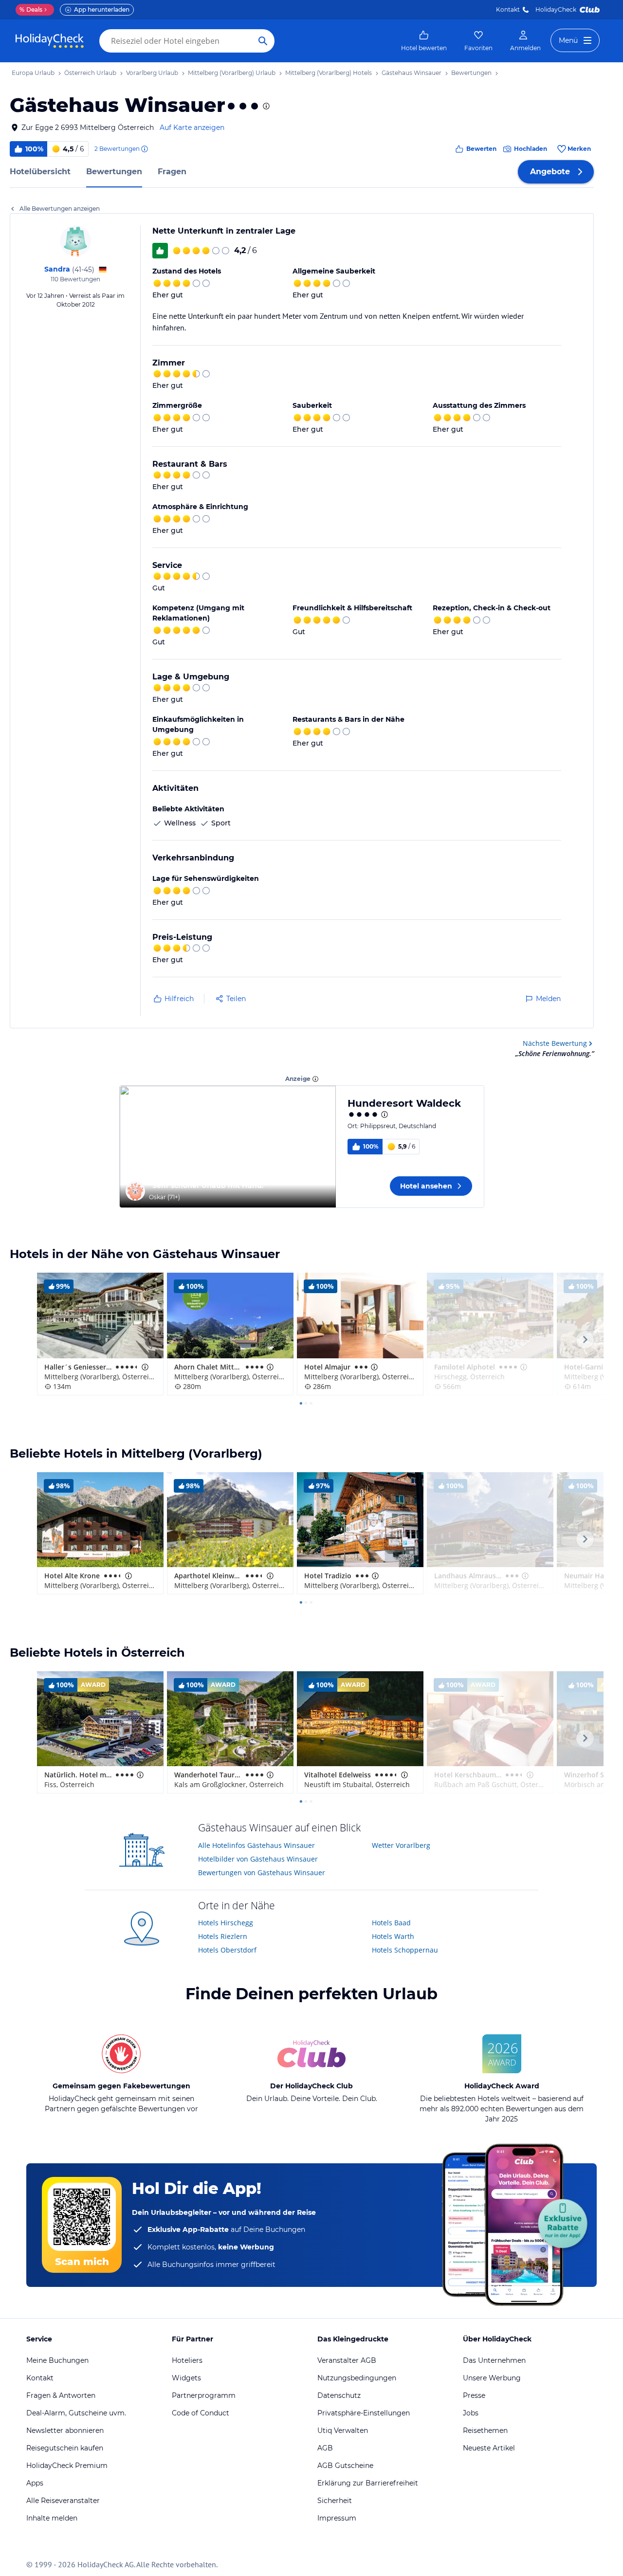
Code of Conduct (201, 2413)
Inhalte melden (52, 2518)
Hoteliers (187, 2360)
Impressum (337, 2518)
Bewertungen (114, 172)
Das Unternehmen (494, 2360)
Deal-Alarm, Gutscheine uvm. (76, 2413)
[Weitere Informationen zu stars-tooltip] (265, 106)
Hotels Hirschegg (226, 1923)
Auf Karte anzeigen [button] (192, 128)
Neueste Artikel (489, 2448)
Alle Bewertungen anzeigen (60, 209)
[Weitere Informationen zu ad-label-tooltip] (315, 1079)
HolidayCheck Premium (67, 2466)
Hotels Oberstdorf (227, 1950)
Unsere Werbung (492, 2378)
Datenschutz (339, 2395)
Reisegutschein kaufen (65, 2448)
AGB (325, 2448)
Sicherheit (335, 2501)
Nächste (555, 1043)
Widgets (186, 2378)
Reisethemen (485, 2430)
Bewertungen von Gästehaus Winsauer (262, 1873)
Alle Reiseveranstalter (63, 2501)
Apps (35, 2483)
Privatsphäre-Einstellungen (364, 2413)
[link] (424, 41)
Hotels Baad (391, 1923)
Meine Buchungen (57, 2360)
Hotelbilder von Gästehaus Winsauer (258, 1859)
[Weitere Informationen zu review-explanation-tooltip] (144, 149)
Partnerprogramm (204, 2395)
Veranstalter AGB (347, 2360)
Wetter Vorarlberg (401, 1845)
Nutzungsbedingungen (357, 2378)
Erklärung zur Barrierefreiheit (368, 2483)
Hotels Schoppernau (405, 1950)
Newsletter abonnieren (65, 2430)
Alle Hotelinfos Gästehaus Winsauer (257, 1845)
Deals (31, 9)
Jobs (471, 2413)
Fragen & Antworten (61, 2395)
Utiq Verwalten (343, 2430)
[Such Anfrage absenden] (263, 41)
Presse (474, 2395)
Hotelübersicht (40, 172)
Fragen (172, 172)
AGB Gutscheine (345, 2466)
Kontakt (508, 9)
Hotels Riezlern (223, 1936)
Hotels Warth (393, 1936)
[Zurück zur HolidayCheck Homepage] (50, 41)
